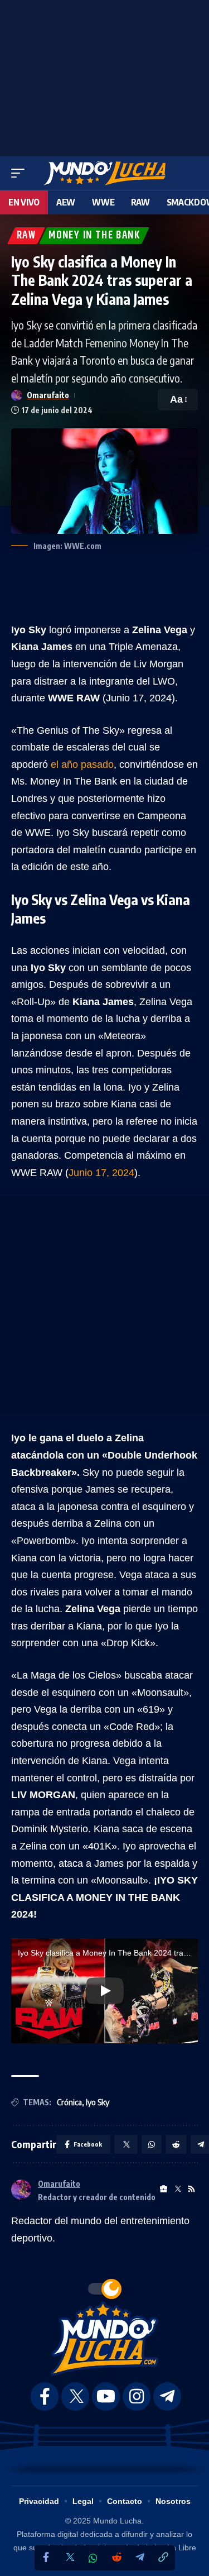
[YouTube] (106, 2396)
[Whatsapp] (93, 2558)
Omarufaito (48, 395)
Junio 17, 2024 (101, 1173)
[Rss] (191, 2189)
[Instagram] (137, 2396)
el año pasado (82, 764)
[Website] (164, 2189)
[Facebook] (46, 2558)
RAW (26, 236)
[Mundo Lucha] (104, 173)
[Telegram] (140, 2558)
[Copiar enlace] (163, 2558)
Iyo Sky (98, 2102)
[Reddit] (116, 2558)
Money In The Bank (94, 236)
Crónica (69, 2102)
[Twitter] (70, 2558)
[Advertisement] (105, 75)
